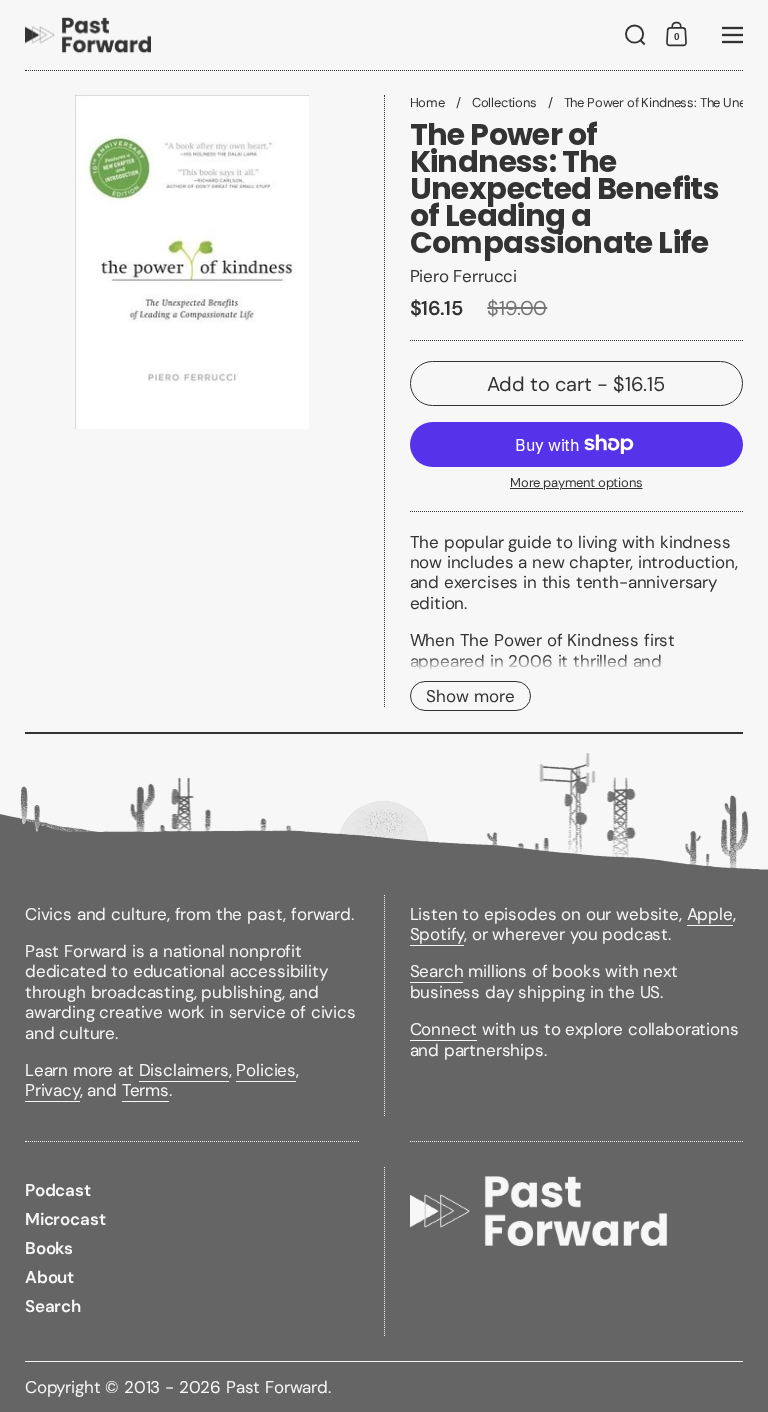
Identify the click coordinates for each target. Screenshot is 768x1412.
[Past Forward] (88, 35)
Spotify (437, 934)
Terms (145, 1090)
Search (437, 971)
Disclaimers (184, 1070)
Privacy (52, 1090)
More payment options (576, 483)
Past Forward (277, 1387)
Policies (266, 1070)
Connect (444, 1029)
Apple (710, 914)
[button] (635, 35)
